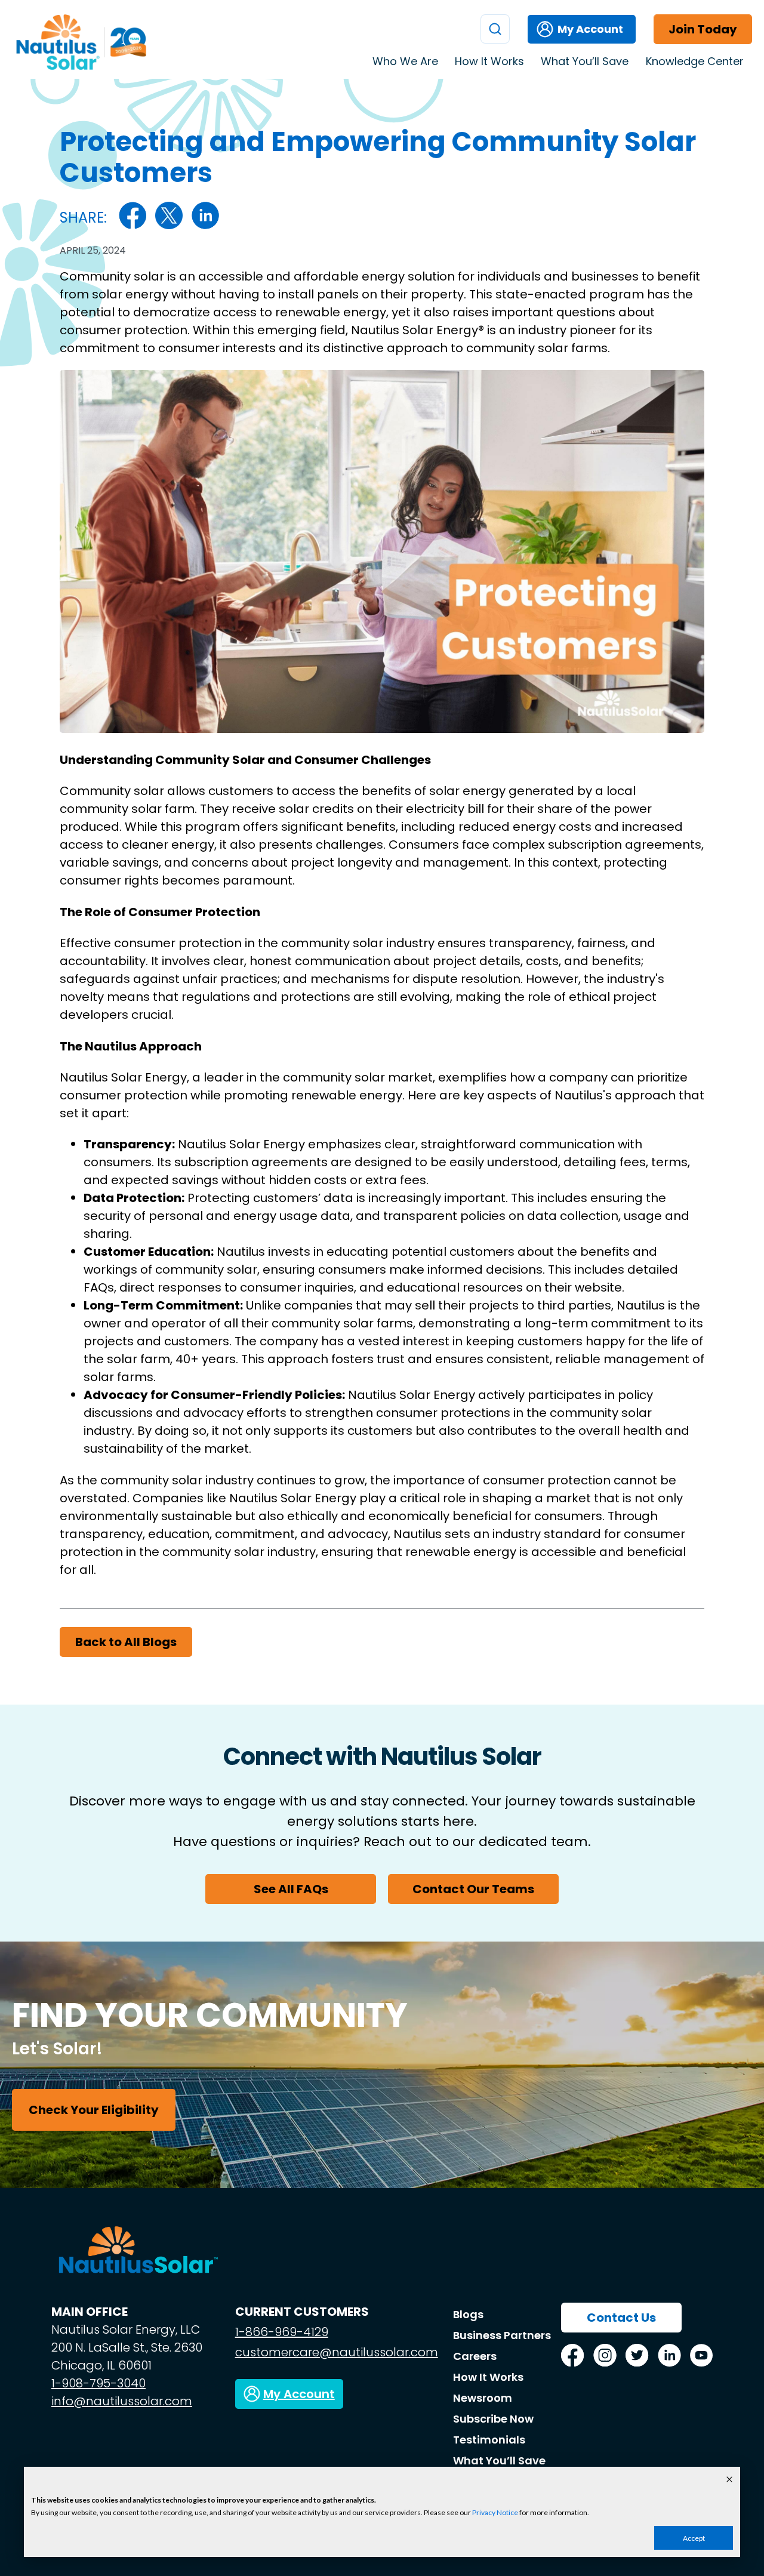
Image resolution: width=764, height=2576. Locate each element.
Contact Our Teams (473, 1889)
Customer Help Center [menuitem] (660, 87)
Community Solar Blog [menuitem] (658, 125)
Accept (694, 2538)
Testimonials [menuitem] (636, 182)
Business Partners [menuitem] (502, 2335)
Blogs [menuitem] (468, 2314)
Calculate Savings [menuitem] (648, 106)
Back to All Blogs (126, 1642)
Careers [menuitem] (475, 2356)
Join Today (703, 29)
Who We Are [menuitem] (405, 61)
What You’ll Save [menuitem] (585, 61)
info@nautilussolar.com (122, 2401)
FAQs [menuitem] (620, 163)
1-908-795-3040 (98, 2383)
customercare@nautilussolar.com (337, 2352)
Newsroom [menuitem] (483, 2398)
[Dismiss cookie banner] (729, 2480)
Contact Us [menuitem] (633, 144)
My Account (590, 29)
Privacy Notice (495, 2512)
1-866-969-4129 (282, 2332)
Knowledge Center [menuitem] (695, 61)
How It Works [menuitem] (489, 61)
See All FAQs (291, 1889)
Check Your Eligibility (94, 2110)
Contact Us (621, 2318)
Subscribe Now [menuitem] (493, 2419)
